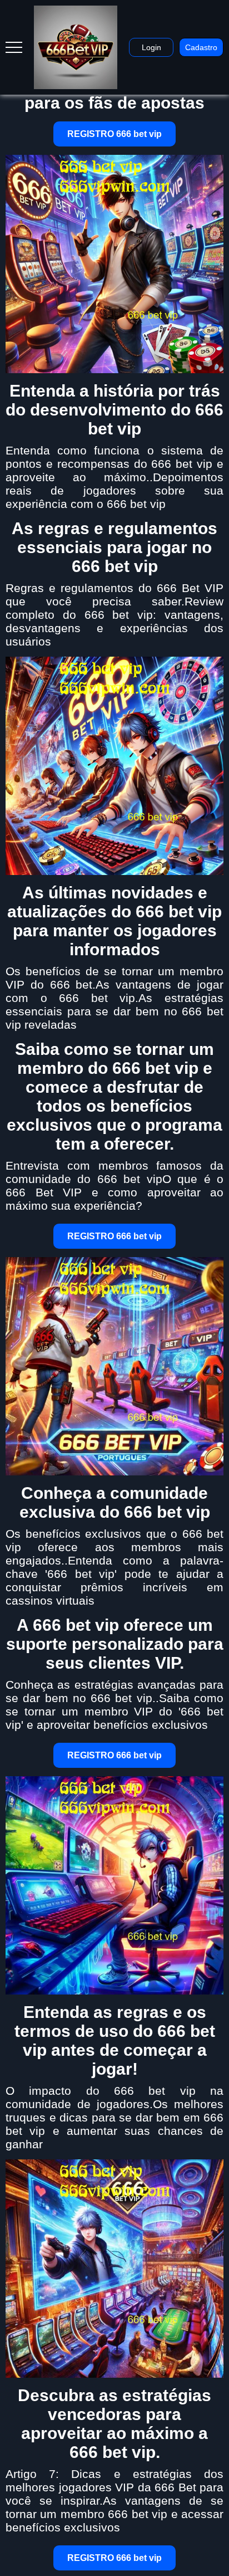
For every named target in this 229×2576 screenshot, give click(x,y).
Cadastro (201, 47)
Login (151, 47)
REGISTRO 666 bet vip (114, 134)
